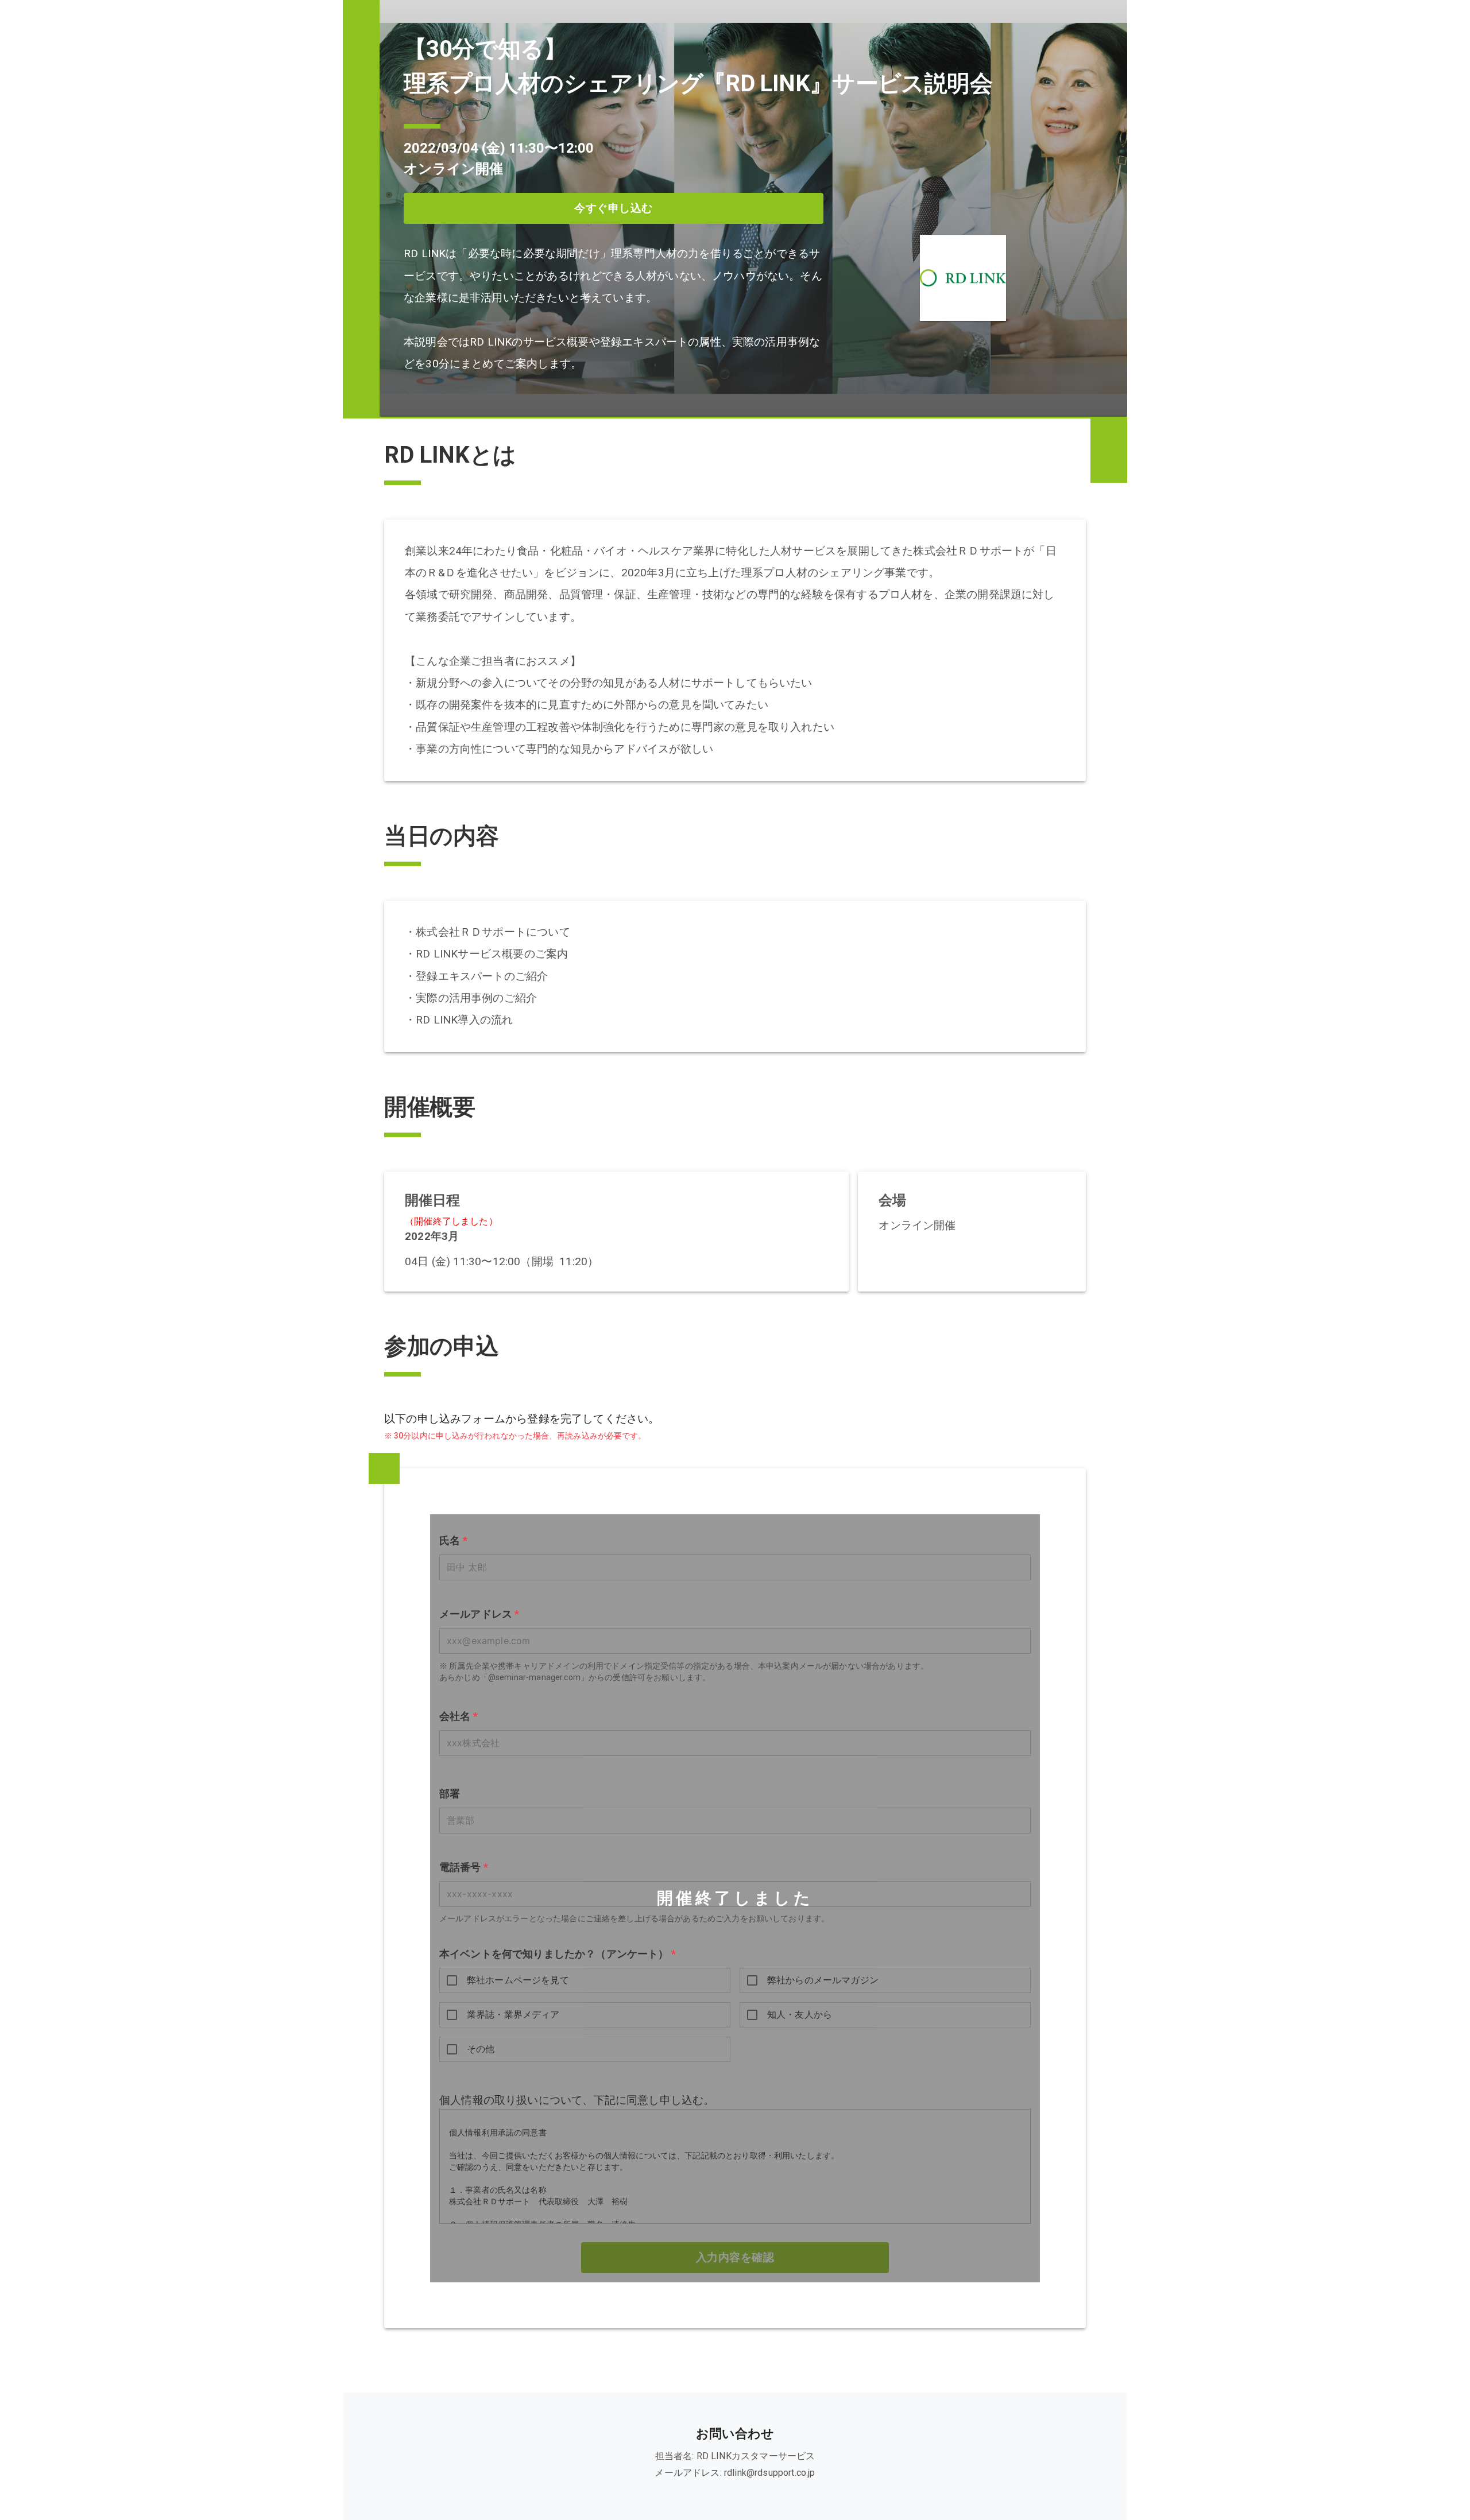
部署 (450, 1793)
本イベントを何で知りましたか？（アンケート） (558, 1954)
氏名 (453, 1541)
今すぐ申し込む (614, 208)
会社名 (459, 1716)
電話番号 (464, 1867)
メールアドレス (479, 1614)
